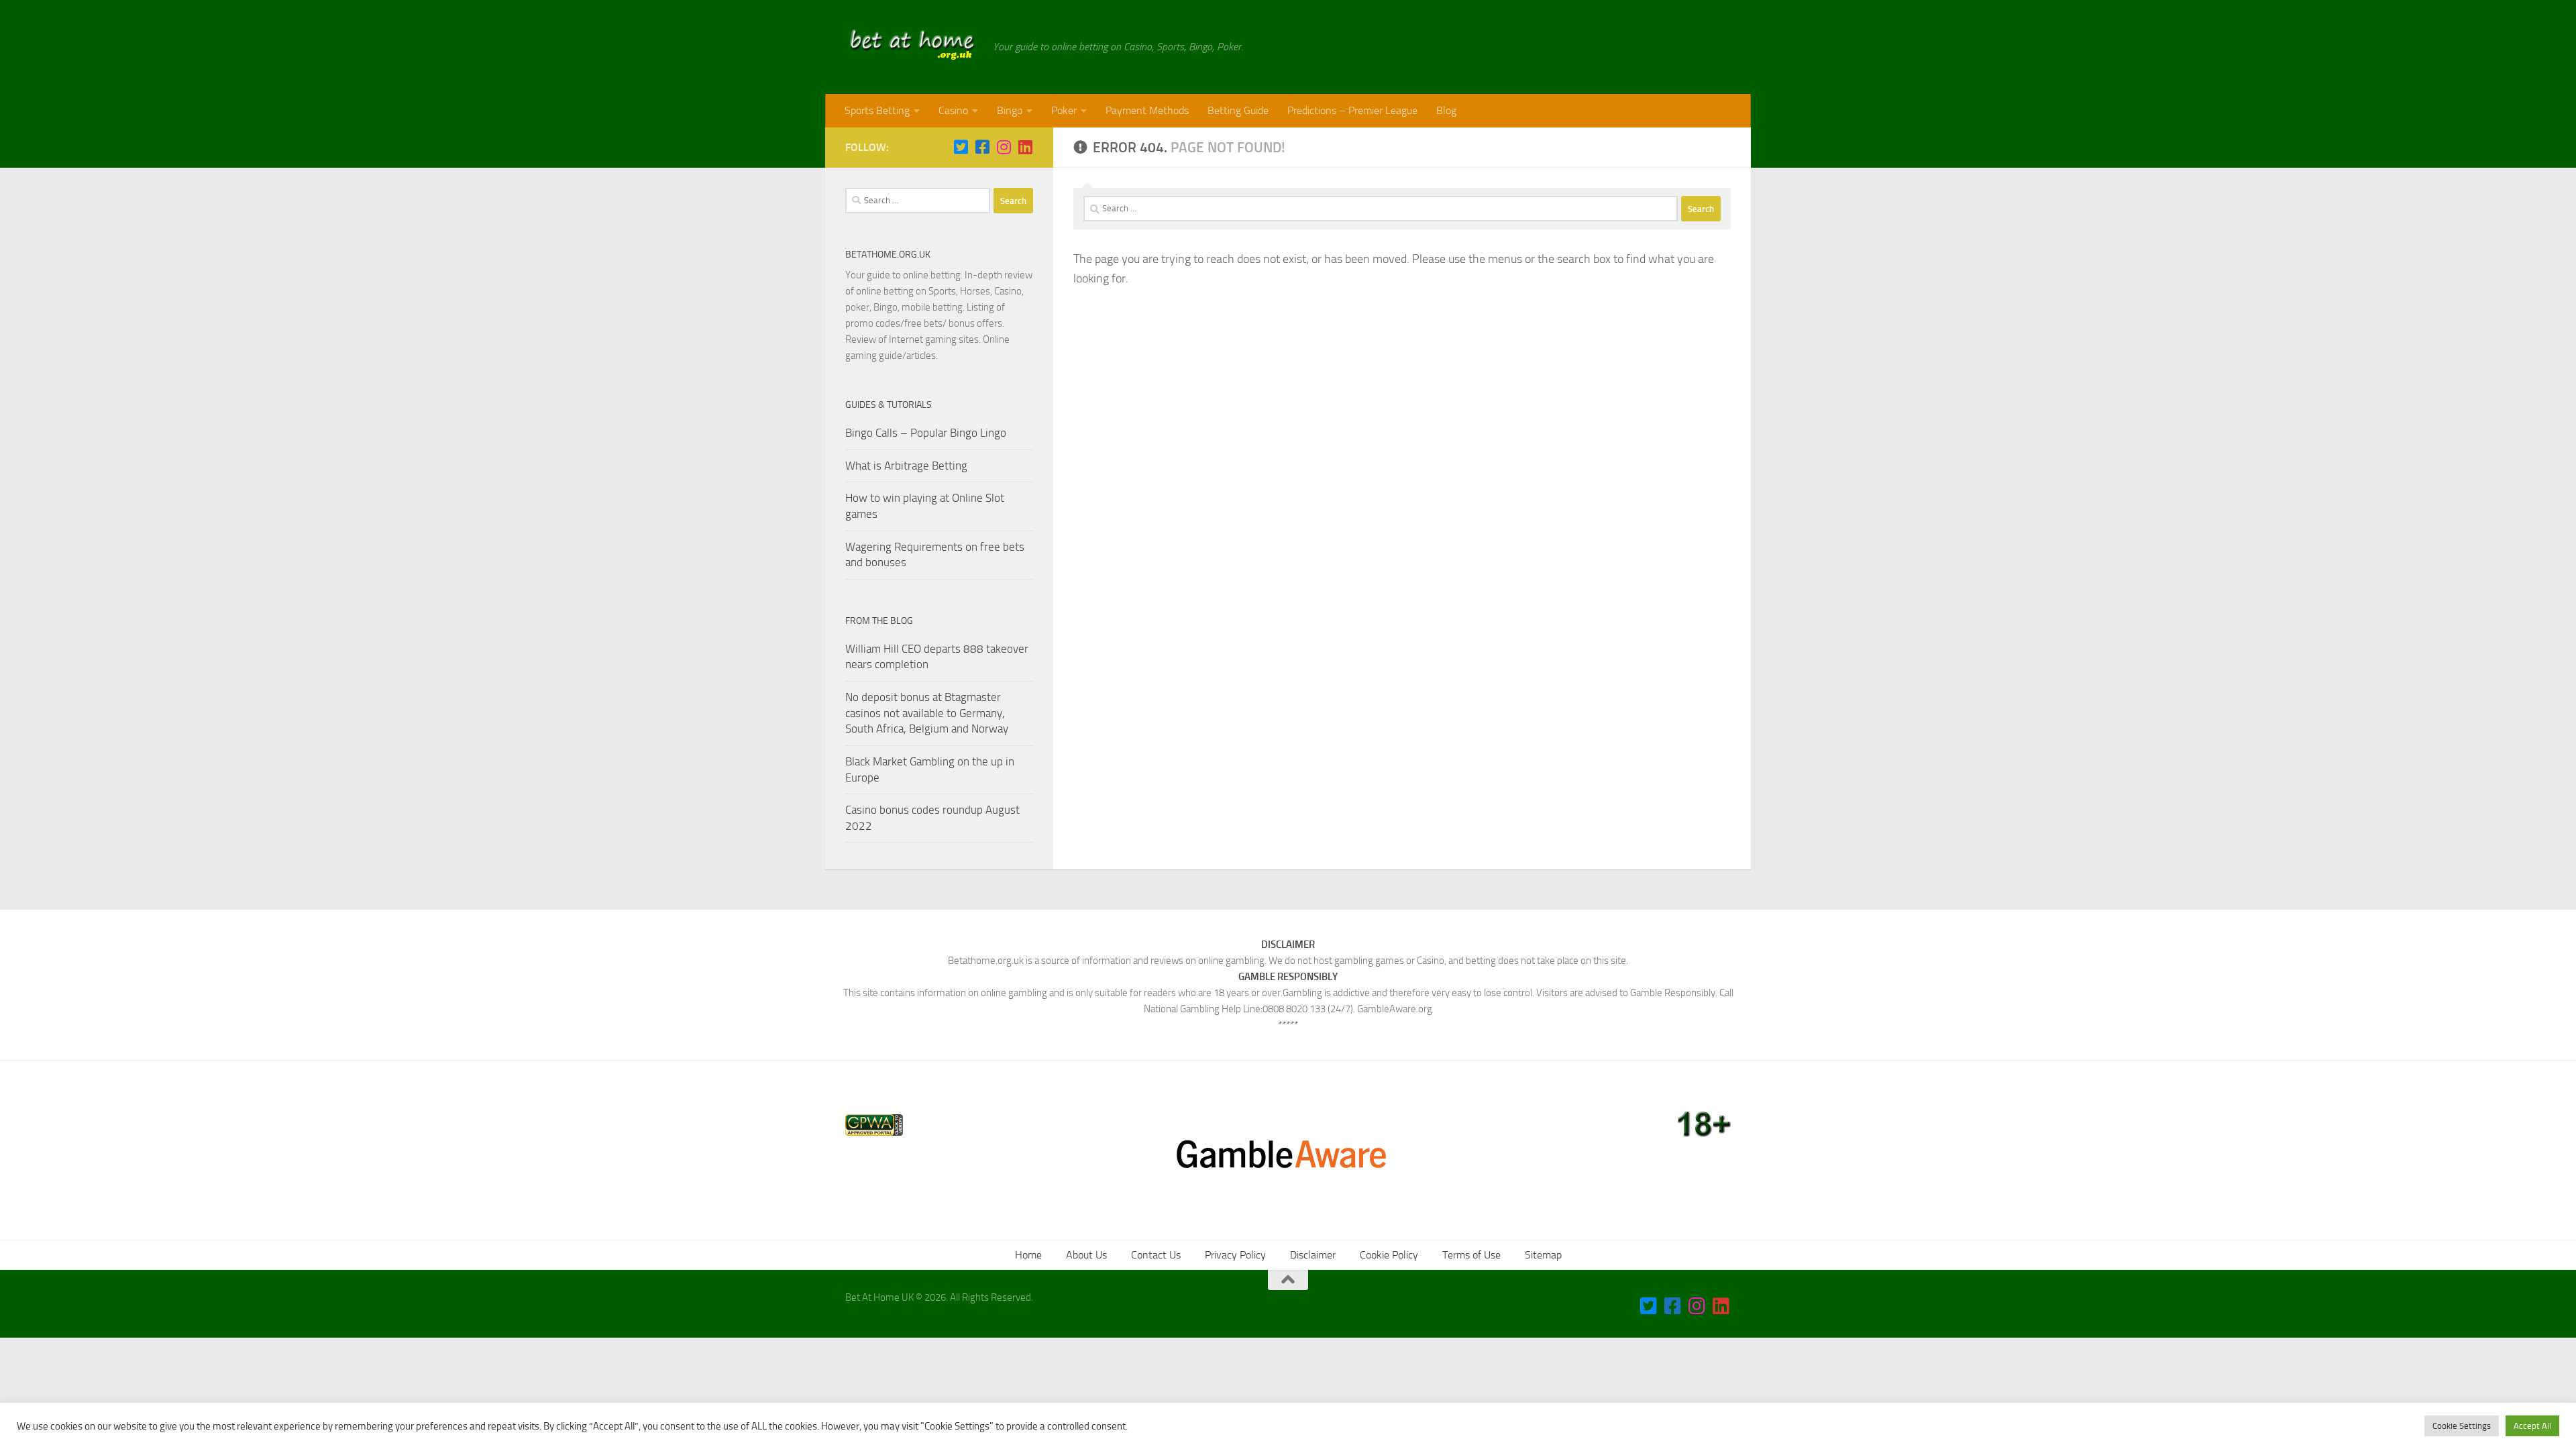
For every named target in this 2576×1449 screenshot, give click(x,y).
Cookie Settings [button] (2462, 1426)
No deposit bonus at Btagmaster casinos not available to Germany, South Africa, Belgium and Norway (927, 713)
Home (1028, 1255)
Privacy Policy (1235, 1255)
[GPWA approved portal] (874, 1132)
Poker (1064, 110)
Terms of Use (1471, 1255)
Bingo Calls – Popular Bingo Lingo (926, 433)
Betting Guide (1238, 110)
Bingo (1010, 110)
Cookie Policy (1389, 1255)
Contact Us (1156, 1255)
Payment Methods (1147, 110)
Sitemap (1543, 1255)
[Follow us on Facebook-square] (982, 147)
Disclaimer (1313, 1255)
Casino (953, 110)
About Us (1086, 1255)
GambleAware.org (1395, 1009)
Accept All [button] (2532, 1426)
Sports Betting (877, 110)
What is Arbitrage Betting (906, 466)
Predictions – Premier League (1352, 110)
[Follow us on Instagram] (1004, 147)
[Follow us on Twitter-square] (961, 147)
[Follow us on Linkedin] (1025, 147)
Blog (1446, 110)
